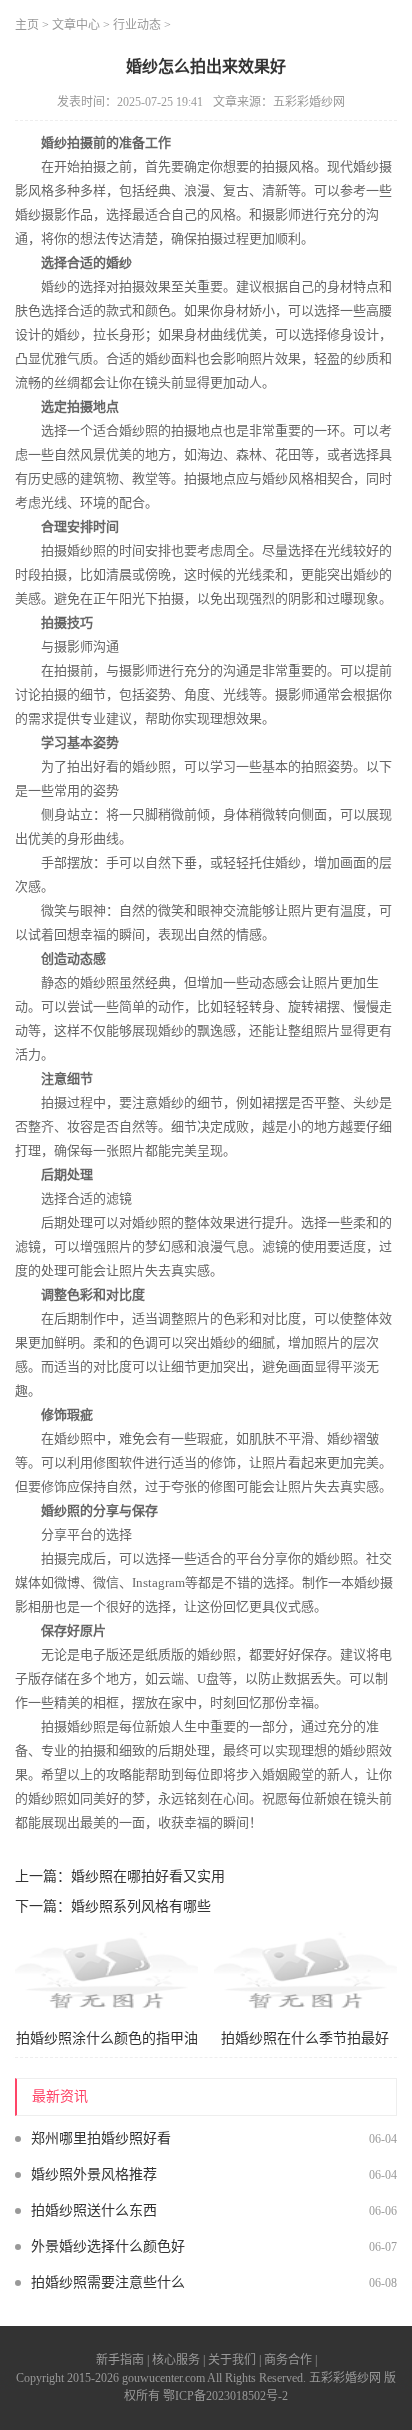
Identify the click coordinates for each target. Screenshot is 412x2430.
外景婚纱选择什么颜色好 (108, 2246)
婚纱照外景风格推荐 (94, 2174)
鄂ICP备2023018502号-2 (225, 2396)
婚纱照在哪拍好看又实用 (148, 1876)
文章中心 (76, 25)
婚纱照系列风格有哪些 (141, 1906)
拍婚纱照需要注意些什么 (108, 2282)
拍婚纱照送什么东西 (94, 2210)
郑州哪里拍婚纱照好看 (101, 2138)
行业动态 (137, 25)
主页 (27, 25)
